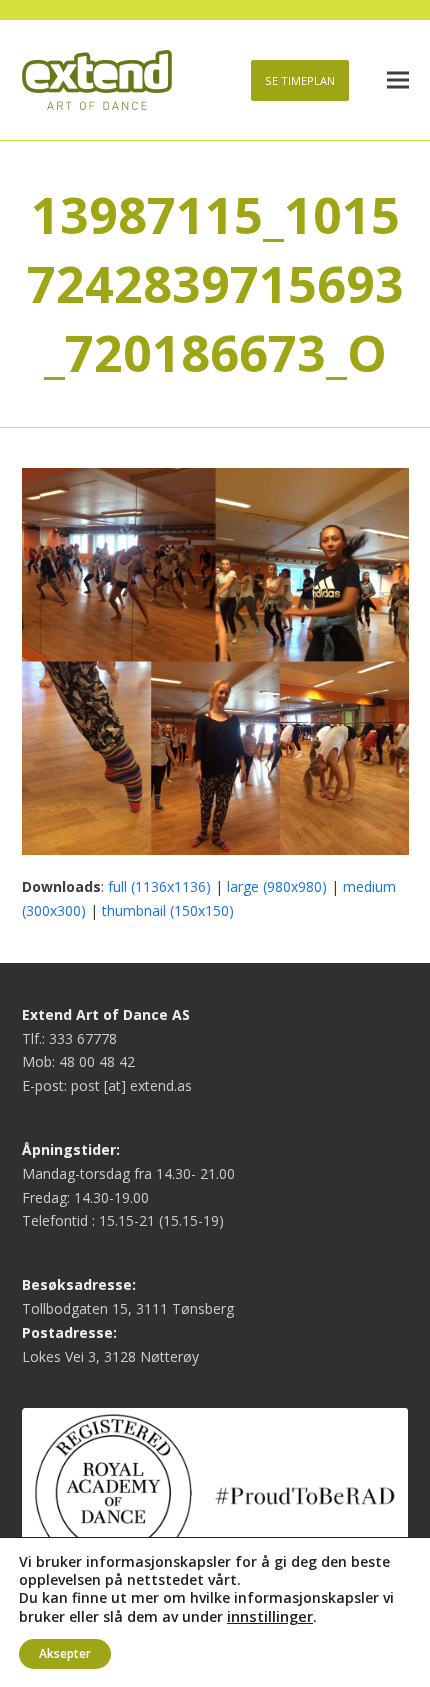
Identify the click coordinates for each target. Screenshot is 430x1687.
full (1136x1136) (159, 886)
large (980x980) (277, 886)
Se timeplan (300, 80)
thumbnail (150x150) (168, 910)
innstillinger (270, 1616)
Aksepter (65, 1653)
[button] (398, 80)
